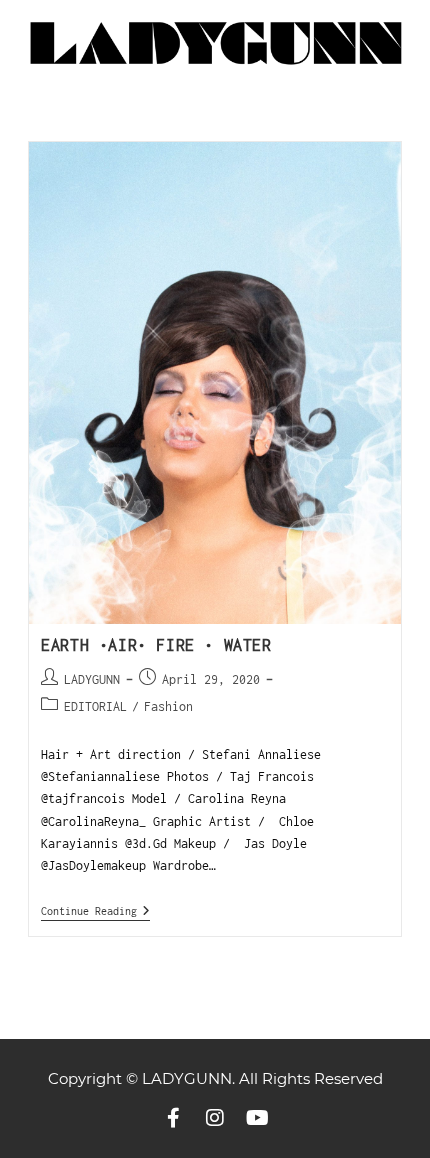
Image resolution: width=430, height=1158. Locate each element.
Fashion (168, 706)
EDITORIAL (95, 706)
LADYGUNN (92, 679)
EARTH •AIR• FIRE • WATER (156, 645)
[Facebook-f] (173, 1118)
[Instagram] (215, 1118)
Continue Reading (95, 910)
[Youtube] (257, 1118)
